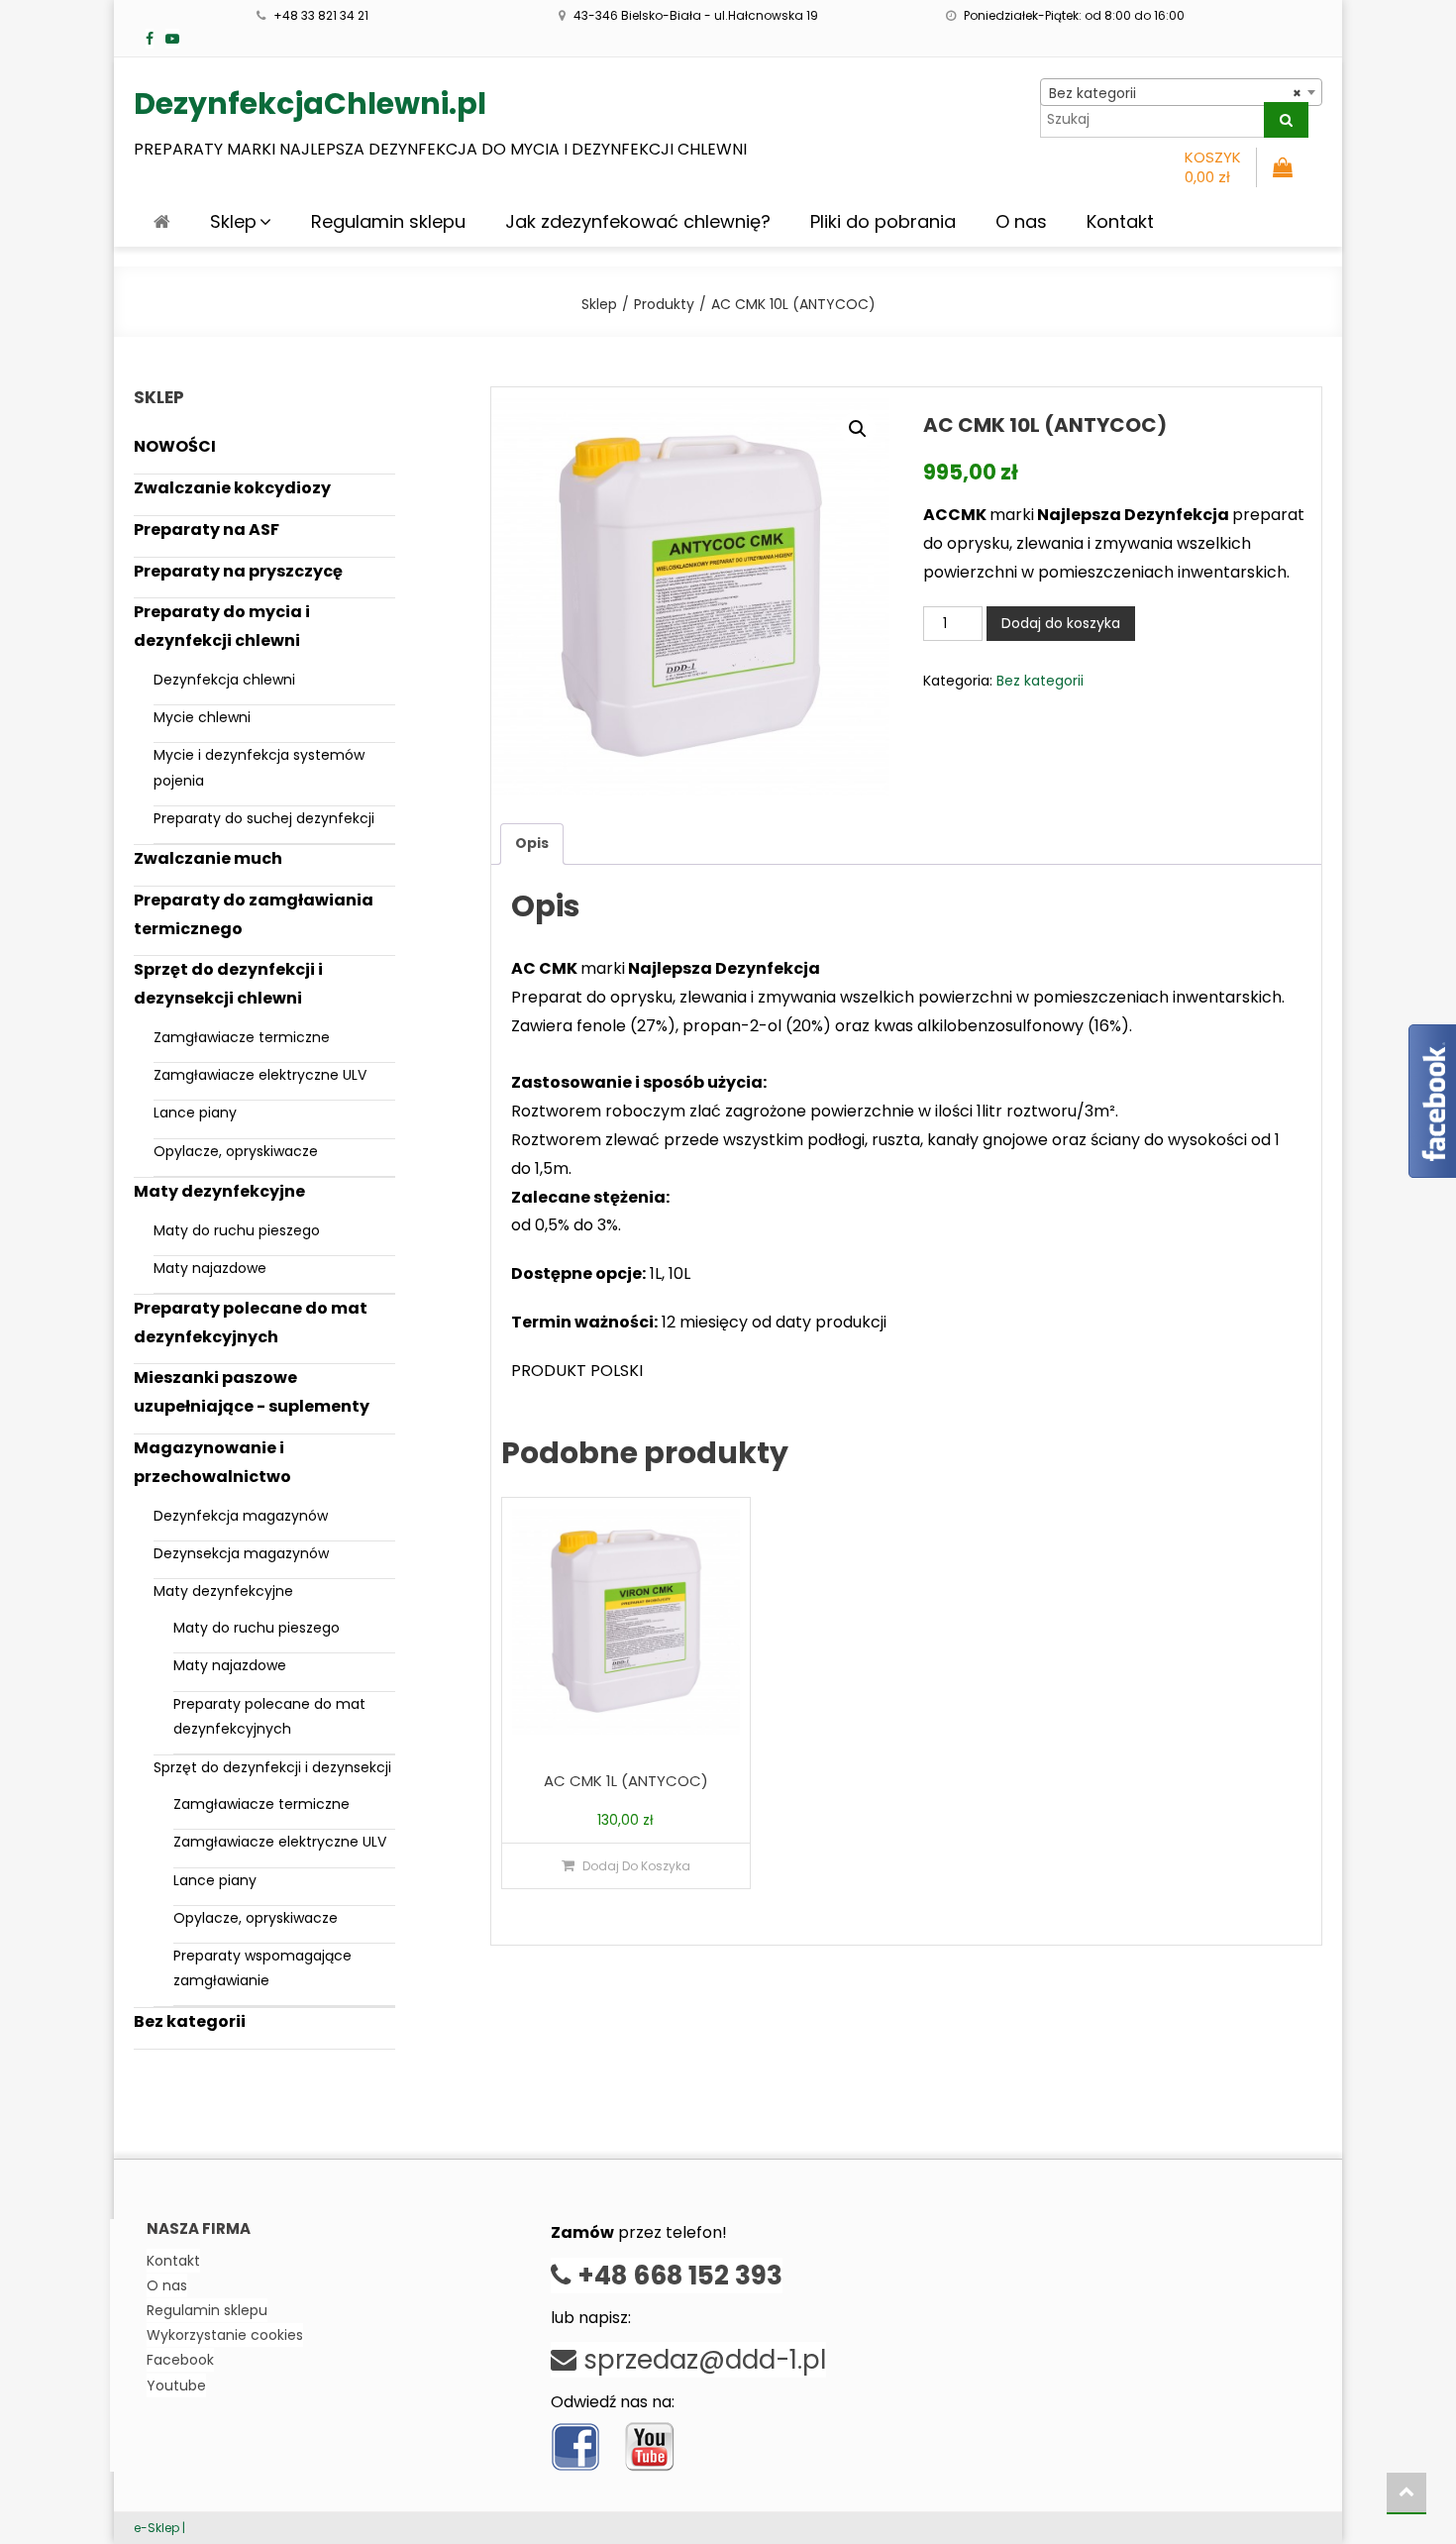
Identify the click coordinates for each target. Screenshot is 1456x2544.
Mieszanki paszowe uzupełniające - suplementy (252, 1392)
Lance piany (195, 1113)
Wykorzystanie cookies (225, 2335)
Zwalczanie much (208, 858)
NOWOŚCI (175, 446)
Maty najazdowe (210, 1268)
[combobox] (1181, 92)
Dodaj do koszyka (1061, 623)
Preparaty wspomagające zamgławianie (262, 1968)
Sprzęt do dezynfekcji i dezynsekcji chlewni (228, 984)
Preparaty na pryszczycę (238, 571)
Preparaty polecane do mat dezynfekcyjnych (251, 1323)
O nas (1021, 221)
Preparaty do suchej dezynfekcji (264, 818)
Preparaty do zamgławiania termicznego (254, 914)
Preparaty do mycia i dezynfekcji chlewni (222, 626)
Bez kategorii (1040, 681)
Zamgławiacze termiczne (242, 1037)
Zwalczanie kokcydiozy (232, 488)
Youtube (176, 2385)
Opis (532, 843)
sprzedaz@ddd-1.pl (701, 2360)
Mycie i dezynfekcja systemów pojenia (259, 767)
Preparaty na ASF (207, 530)
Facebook (180, 2360)
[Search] (1286, 120)
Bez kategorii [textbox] (1175, 93)
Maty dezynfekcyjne (219, 1191)
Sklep (233, 221)
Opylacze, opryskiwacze (236, 1151)
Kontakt (1120, 221)
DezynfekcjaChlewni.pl (310, 104)
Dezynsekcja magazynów (241, 1553)
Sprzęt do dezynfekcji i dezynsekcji (272, 1767)
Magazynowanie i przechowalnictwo (212, 1462)
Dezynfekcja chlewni (224, 680)
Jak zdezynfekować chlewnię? (638, 221)
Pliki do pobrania (883, 221)
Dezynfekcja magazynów (241, 1516)
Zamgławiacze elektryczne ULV (260, 1075)
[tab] (532, 844)
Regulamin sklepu (388, 221)
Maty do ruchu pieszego (237, 1230)
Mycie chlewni (202, 717)
